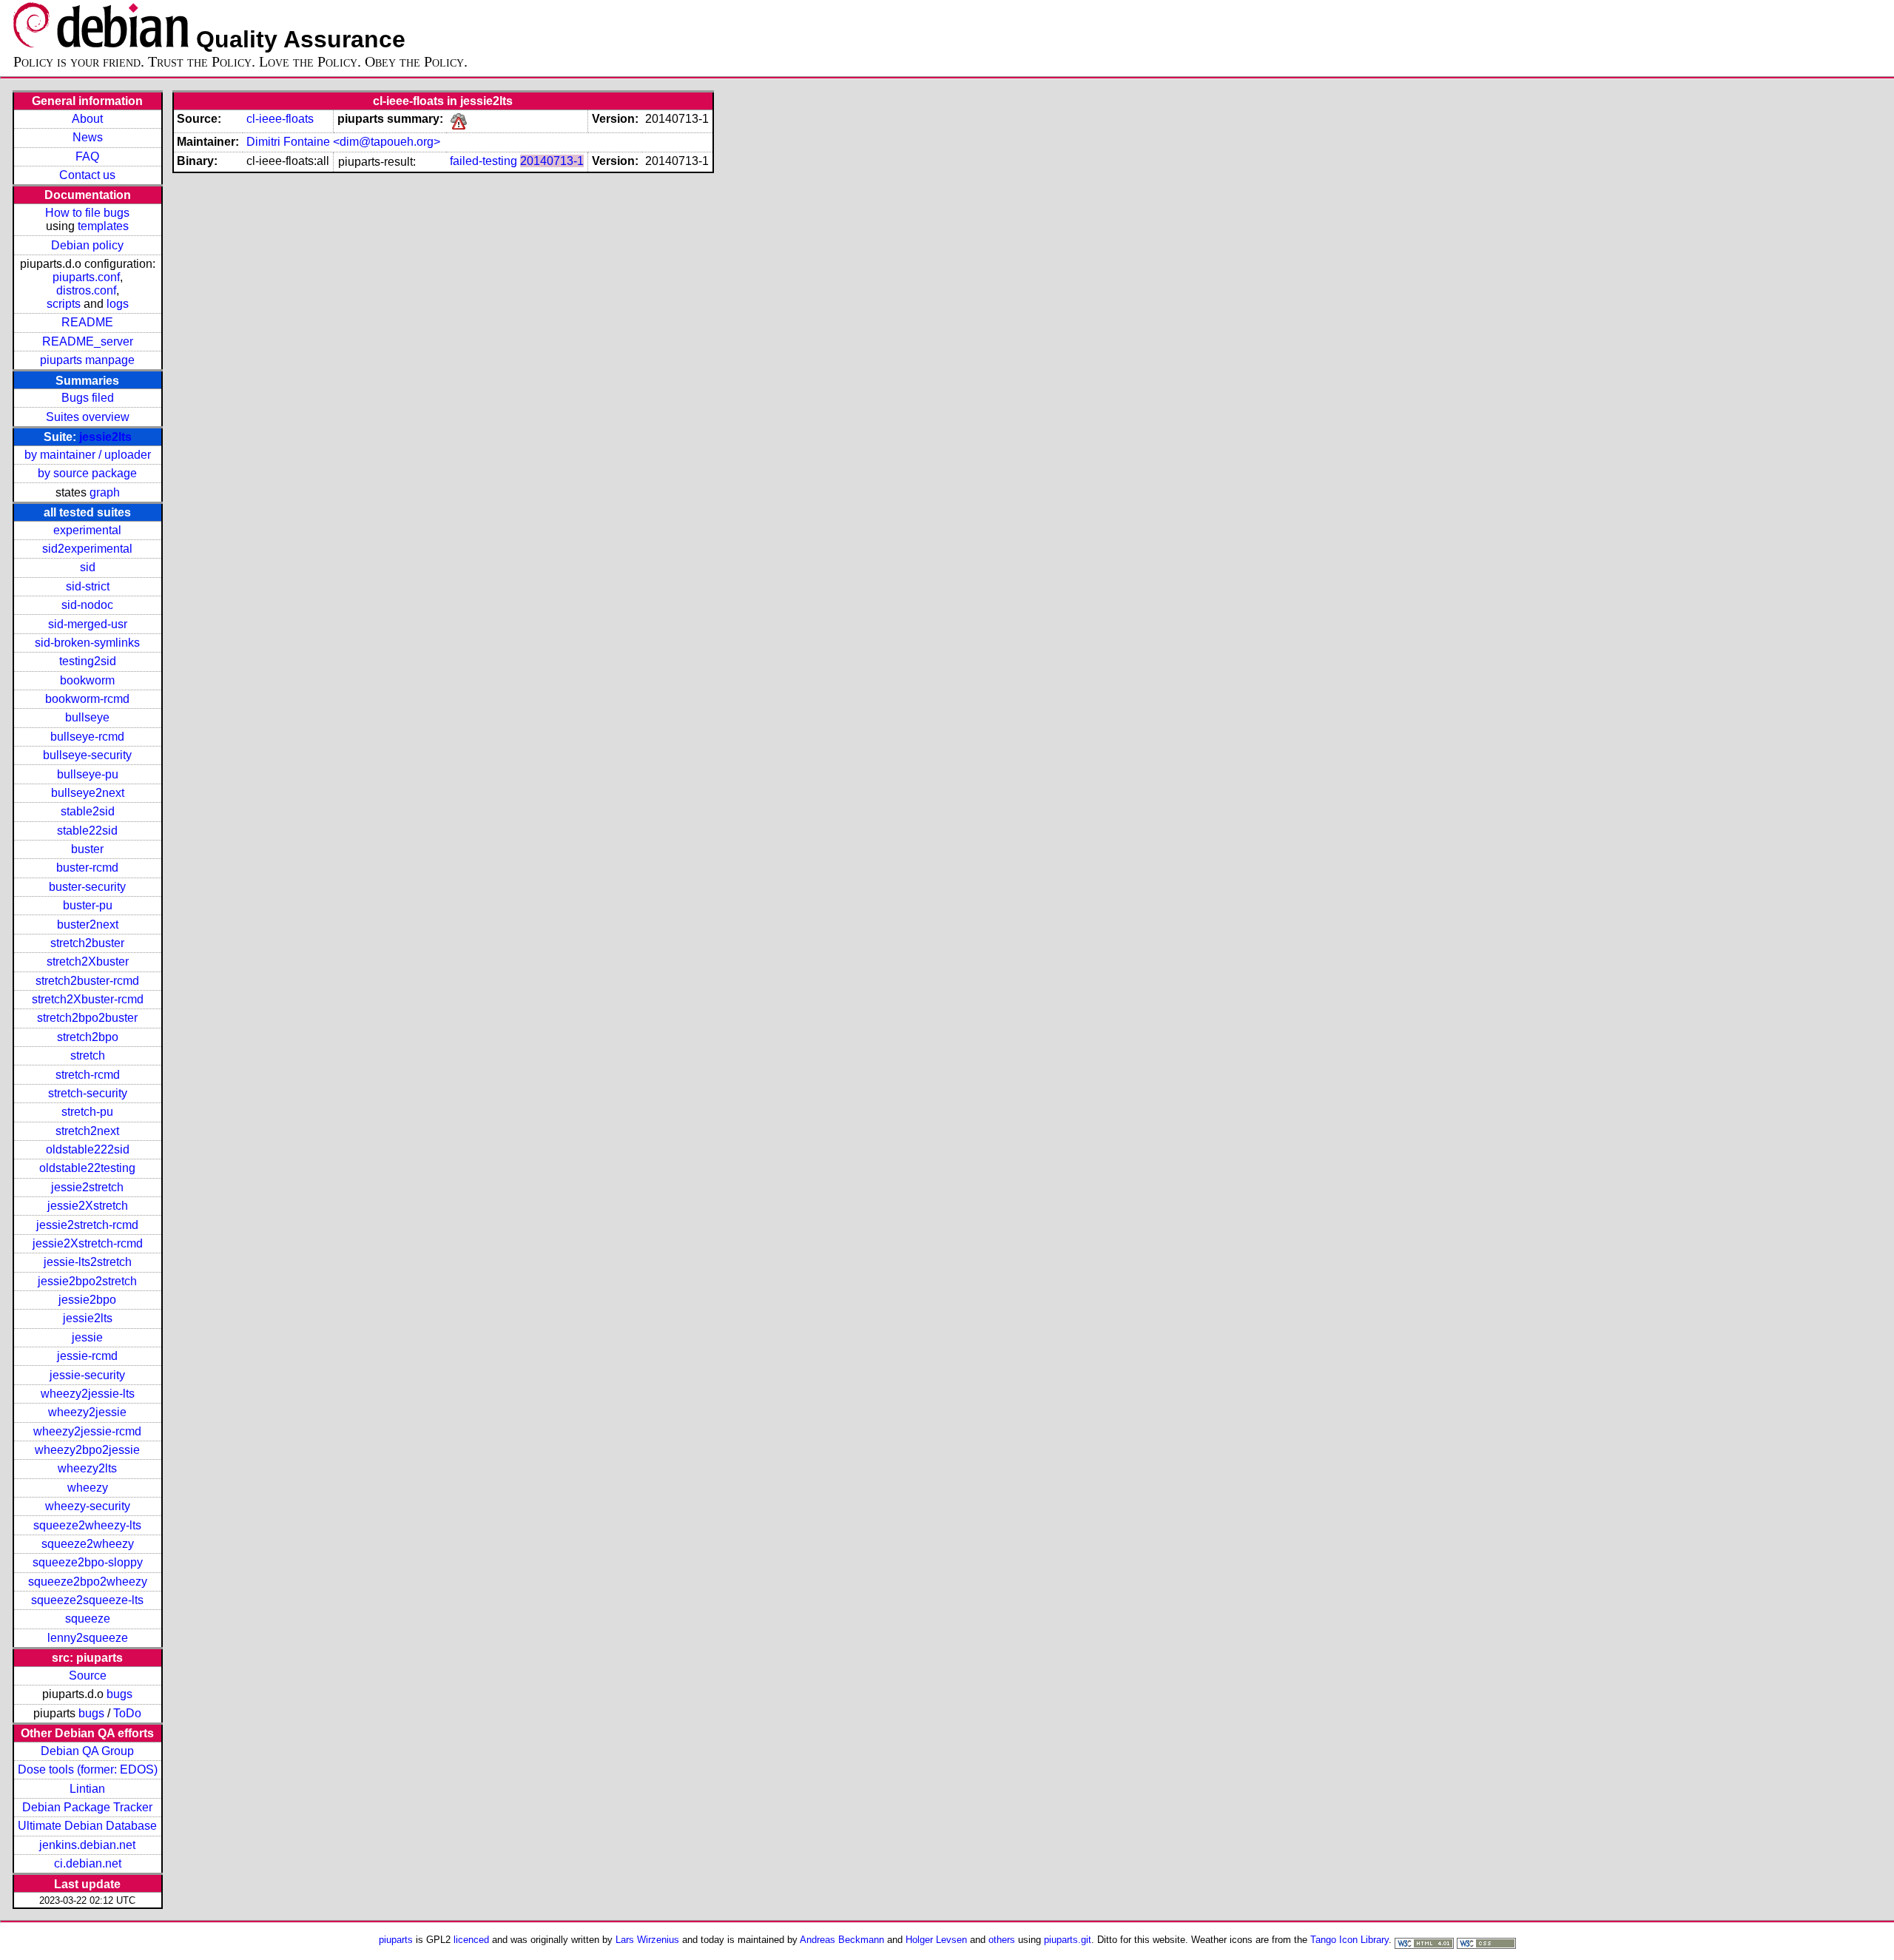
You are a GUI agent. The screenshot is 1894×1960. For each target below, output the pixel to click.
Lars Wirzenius (647, 1940)
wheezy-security (88, 1506)
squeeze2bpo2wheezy (88, 1582)
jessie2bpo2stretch (87, 1281)
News (88, 137)
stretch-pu (87, 1112)
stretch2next (87, 1131)
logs (118, 304)
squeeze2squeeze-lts (87, 1600)
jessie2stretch (87, 1187)
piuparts (396, 1940)
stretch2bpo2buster (87, 1018)
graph (105, 492)
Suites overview (88, 417)
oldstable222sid (88, 1149)
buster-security (87, 887)
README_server (88, 341)
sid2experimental (87, 549)
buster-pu (88, 905)
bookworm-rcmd (87, 699)
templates (103, 226)
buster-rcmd (87, 868)
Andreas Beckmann (842, 1940)
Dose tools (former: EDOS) (88, 1769)
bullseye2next (88, 793)
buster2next (88, 925)
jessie (87, 1337)
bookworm (87, 680)
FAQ (87, 156)
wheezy (88, 1488)
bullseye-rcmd (87, 737)
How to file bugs (87, 213)
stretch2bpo (88, 1037)
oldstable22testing (87, 1168)
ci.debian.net (88, 1863)
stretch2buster (87, 943)
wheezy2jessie (87, 1412)
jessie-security (87, 1375)
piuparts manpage (87, 360)
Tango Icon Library (1349, 1940)
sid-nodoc (87, 605)
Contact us (87, 175)
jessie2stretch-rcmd (87, 1225)
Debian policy (87, 245)
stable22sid (87, 831)
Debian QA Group (87, 1751)
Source (88, 1676)
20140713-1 (552, 161)
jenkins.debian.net (87, 1845)
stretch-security (88, 1093)
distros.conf (86, 290)
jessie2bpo (87, 1300)
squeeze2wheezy (88, 1544)
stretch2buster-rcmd (87, 981)
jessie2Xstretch (88, 1206)
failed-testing (483, 161)
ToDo (127, 1713)
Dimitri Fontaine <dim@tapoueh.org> (343, 142)
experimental (87, 530)
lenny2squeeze (88, 1638)
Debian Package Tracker (87, 1807)
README (87, 322)
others (1002, 1940)
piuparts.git (1068, 1940)
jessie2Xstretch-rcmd (88, 1243)
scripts (64, 304)
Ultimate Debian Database (87, 1826)
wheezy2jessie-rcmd (87, 1431)
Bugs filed (88, 398)
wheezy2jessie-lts (88, 1394)
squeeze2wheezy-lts (87, 1525)
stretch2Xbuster (88, 962)
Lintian (87, 1789)
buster (87, 849)
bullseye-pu (88, 774)
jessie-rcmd (87, 1356)
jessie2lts (105, 437)
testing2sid (88, 661)
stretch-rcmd (88, 1075)
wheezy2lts (87, 1468)
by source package (87, 473)
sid (88, 567)
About (87, 119)
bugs (119, 1694)
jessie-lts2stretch (88, 1262)
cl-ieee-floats (280, 119)
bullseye (87, 717)
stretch (88, 1055)
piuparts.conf (86, 277)
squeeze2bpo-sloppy (88, 1562)
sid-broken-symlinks (87, 643)
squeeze (88, 1619)
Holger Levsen (936, 1940)
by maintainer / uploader (88, 455)
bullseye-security (87, 755)
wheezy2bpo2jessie (87, 1450)
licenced (471, 1940)
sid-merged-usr (88, 624)
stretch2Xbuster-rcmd (88, 999)
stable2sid (88, 811)
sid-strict (88, 586)
